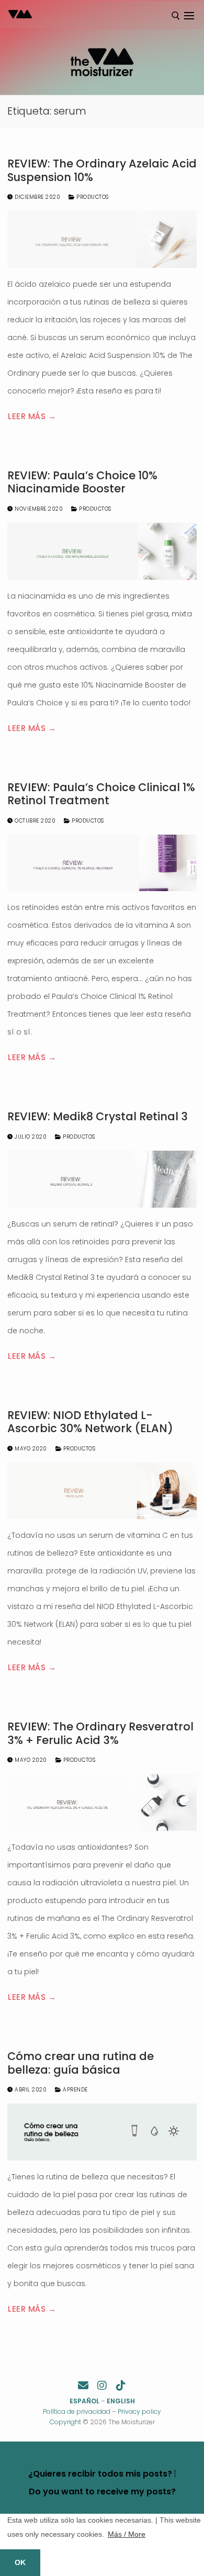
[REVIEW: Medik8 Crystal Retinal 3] (102, 1179)
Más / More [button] (127, 2534)
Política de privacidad (77, 2411)
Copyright (65, 2422)
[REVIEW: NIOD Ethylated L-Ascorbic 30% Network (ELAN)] (102, 1491)
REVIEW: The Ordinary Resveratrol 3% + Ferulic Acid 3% (100, 1733)
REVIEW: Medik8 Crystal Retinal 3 (98, 1117)
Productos (92, 197)
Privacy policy (139, 2411)
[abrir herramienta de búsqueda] (176, 16)
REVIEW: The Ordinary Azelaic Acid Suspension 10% (102, 170)
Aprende (75, 2090)
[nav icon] (189, 16)
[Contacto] (83, 2386)
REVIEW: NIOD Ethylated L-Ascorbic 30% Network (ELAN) (90, 1422)
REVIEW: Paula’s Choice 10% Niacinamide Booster (82, 482)
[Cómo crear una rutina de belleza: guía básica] (102, 2132)
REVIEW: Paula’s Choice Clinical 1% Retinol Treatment (101, 794)
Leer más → (32, 416)
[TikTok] (121, 2386)
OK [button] (20, 2562)
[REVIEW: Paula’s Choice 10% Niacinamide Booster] (102, 551)
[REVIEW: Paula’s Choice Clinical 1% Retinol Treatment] (102, 863)
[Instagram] (102, 2386)
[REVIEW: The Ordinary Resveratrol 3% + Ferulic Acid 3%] (102, 1802)
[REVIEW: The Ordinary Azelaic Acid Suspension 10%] (102, 239)
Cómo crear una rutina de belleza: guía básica (81, 2063)
